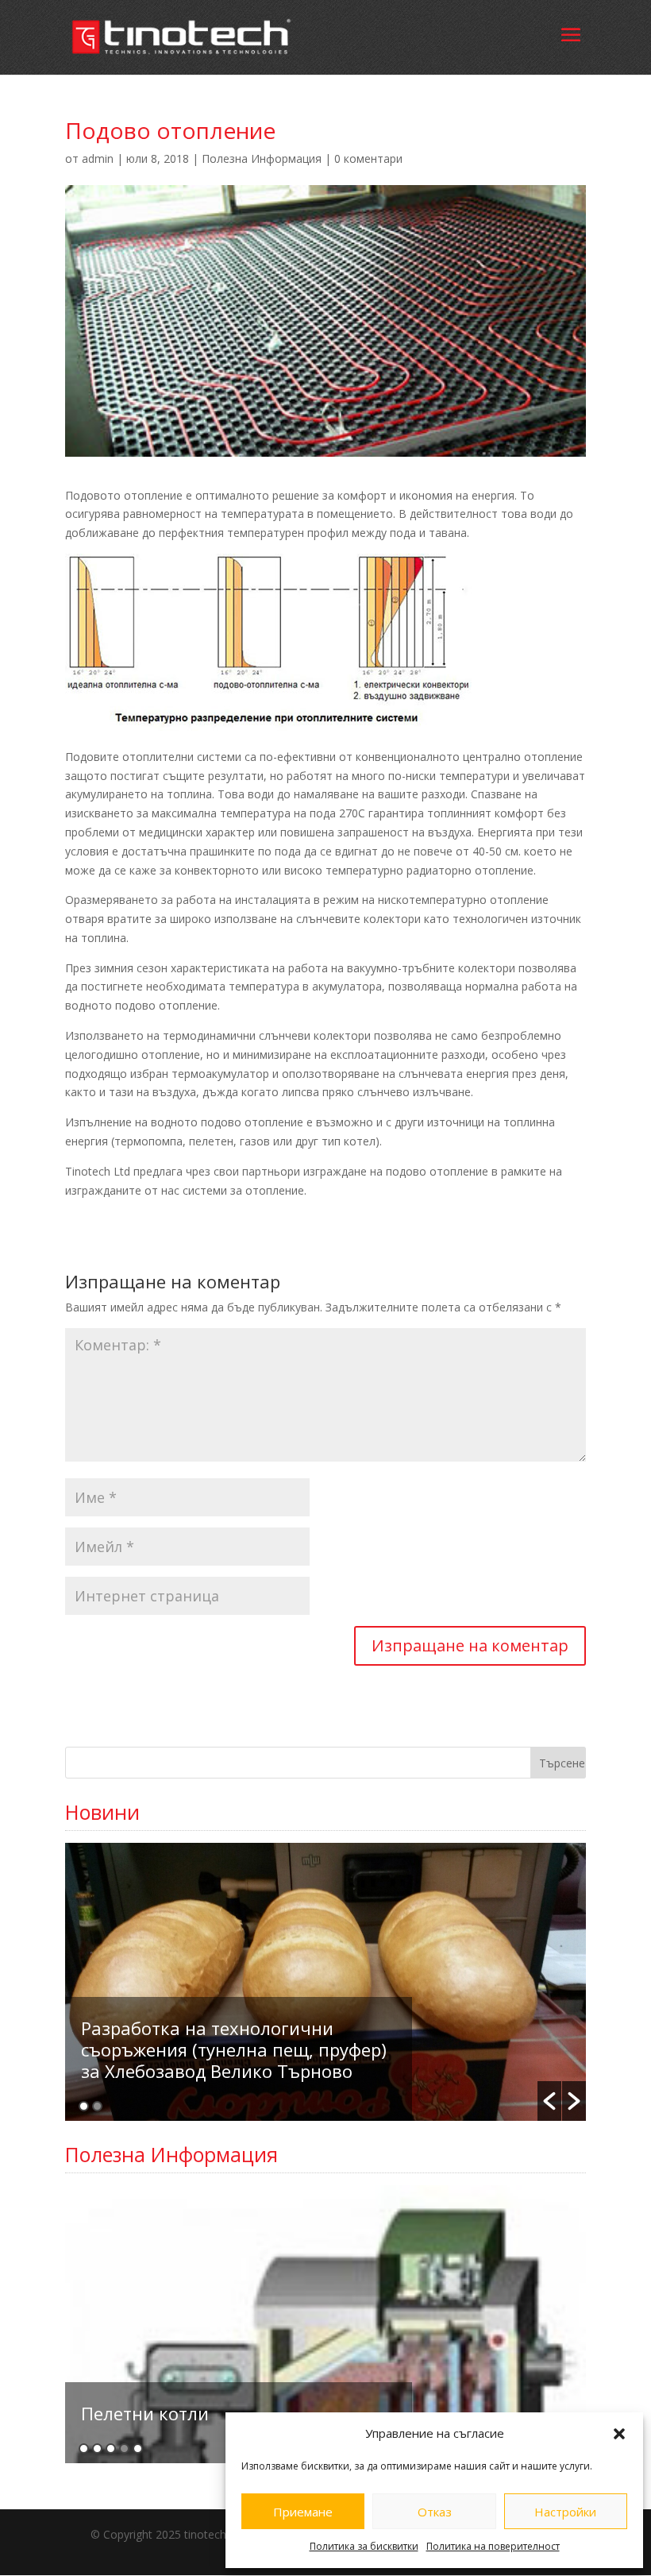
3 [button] (111, 2449)
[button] (619, 2434)
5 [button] (138, 2449)
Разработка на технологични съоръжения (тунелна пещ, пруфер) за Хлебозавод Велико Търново (234, 2049)
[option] (325, 1982)
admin (98, 158)
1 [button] (84, 2106)
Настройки (565, 2512)
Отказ (435, 2512)
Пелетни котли (145, 2413)
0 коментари (368, 158)
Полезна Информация (262, 158)
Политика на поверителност (493, 2546)
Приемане (303, 2512)
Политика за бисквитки (364, 2546)
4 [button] (124, 2449)
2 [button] (97, 2106)
